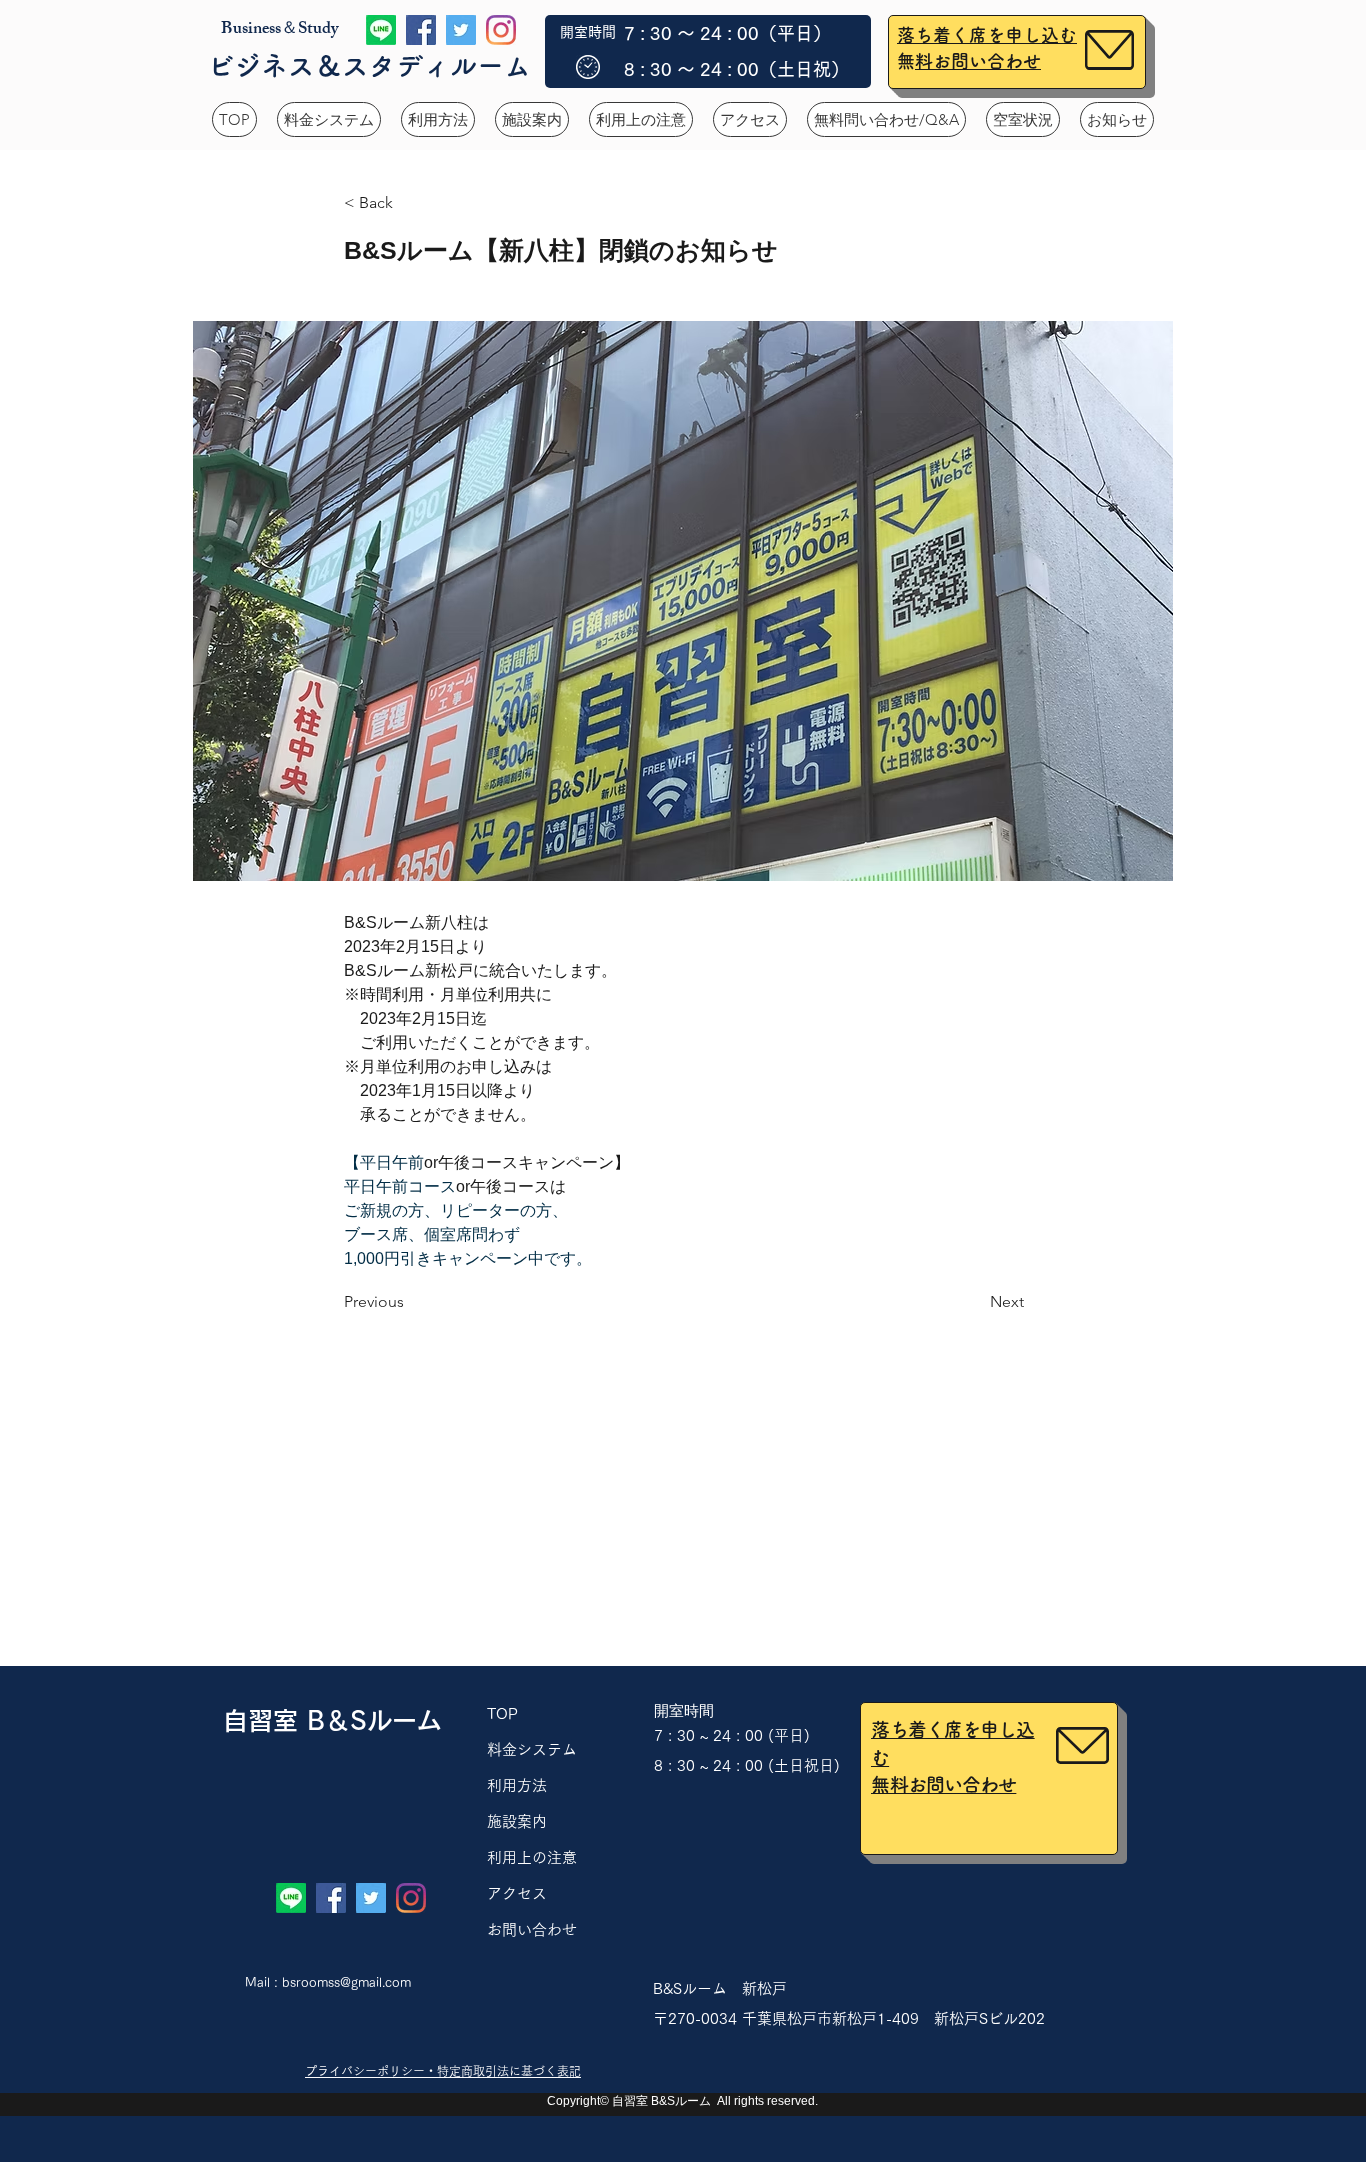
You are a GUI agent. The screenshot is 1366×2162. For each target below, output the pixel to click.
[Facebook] (421, 30)
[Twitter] (461, 30)
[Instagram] (501, 30)
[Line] (381, 30)
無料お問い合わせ (978, 61)
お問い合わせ (539, 1929)
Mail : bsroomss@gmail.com (328, 1982)
